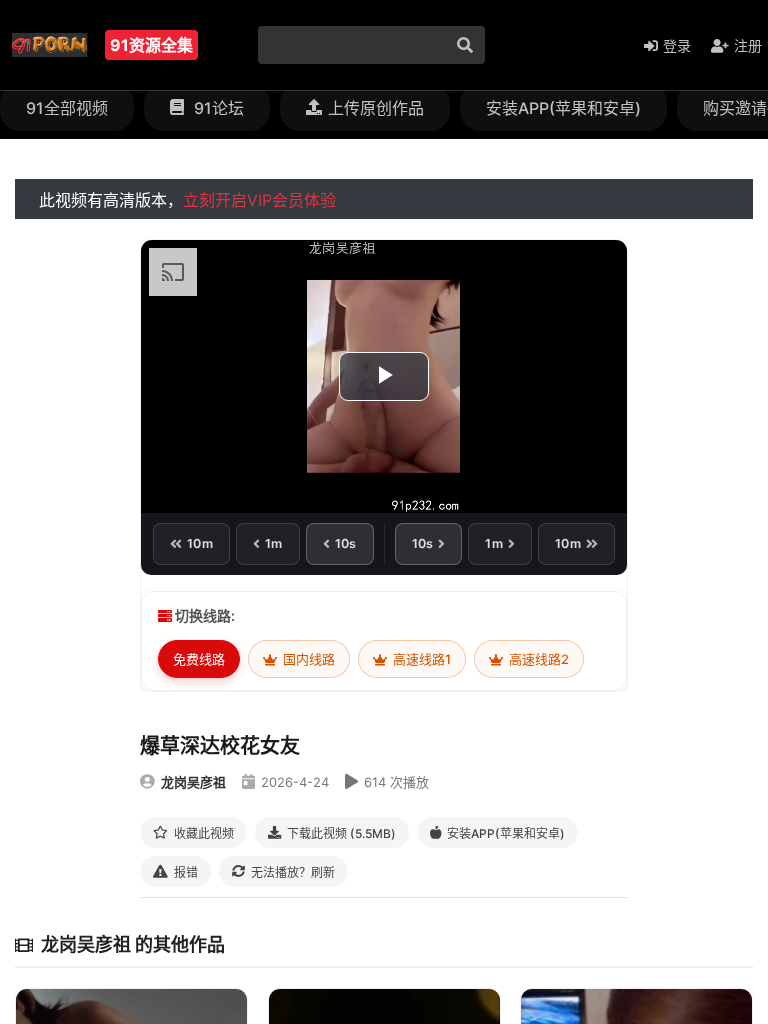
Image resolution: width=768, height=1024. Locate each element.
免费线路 (199, 659)
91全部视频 (67, 108)
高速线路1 (420, 659)
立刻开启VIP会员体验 (259, 200)
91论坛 (217, 108)
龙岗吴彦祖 (193, 782)
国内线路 (307, 659)
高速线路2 (537, 659)
